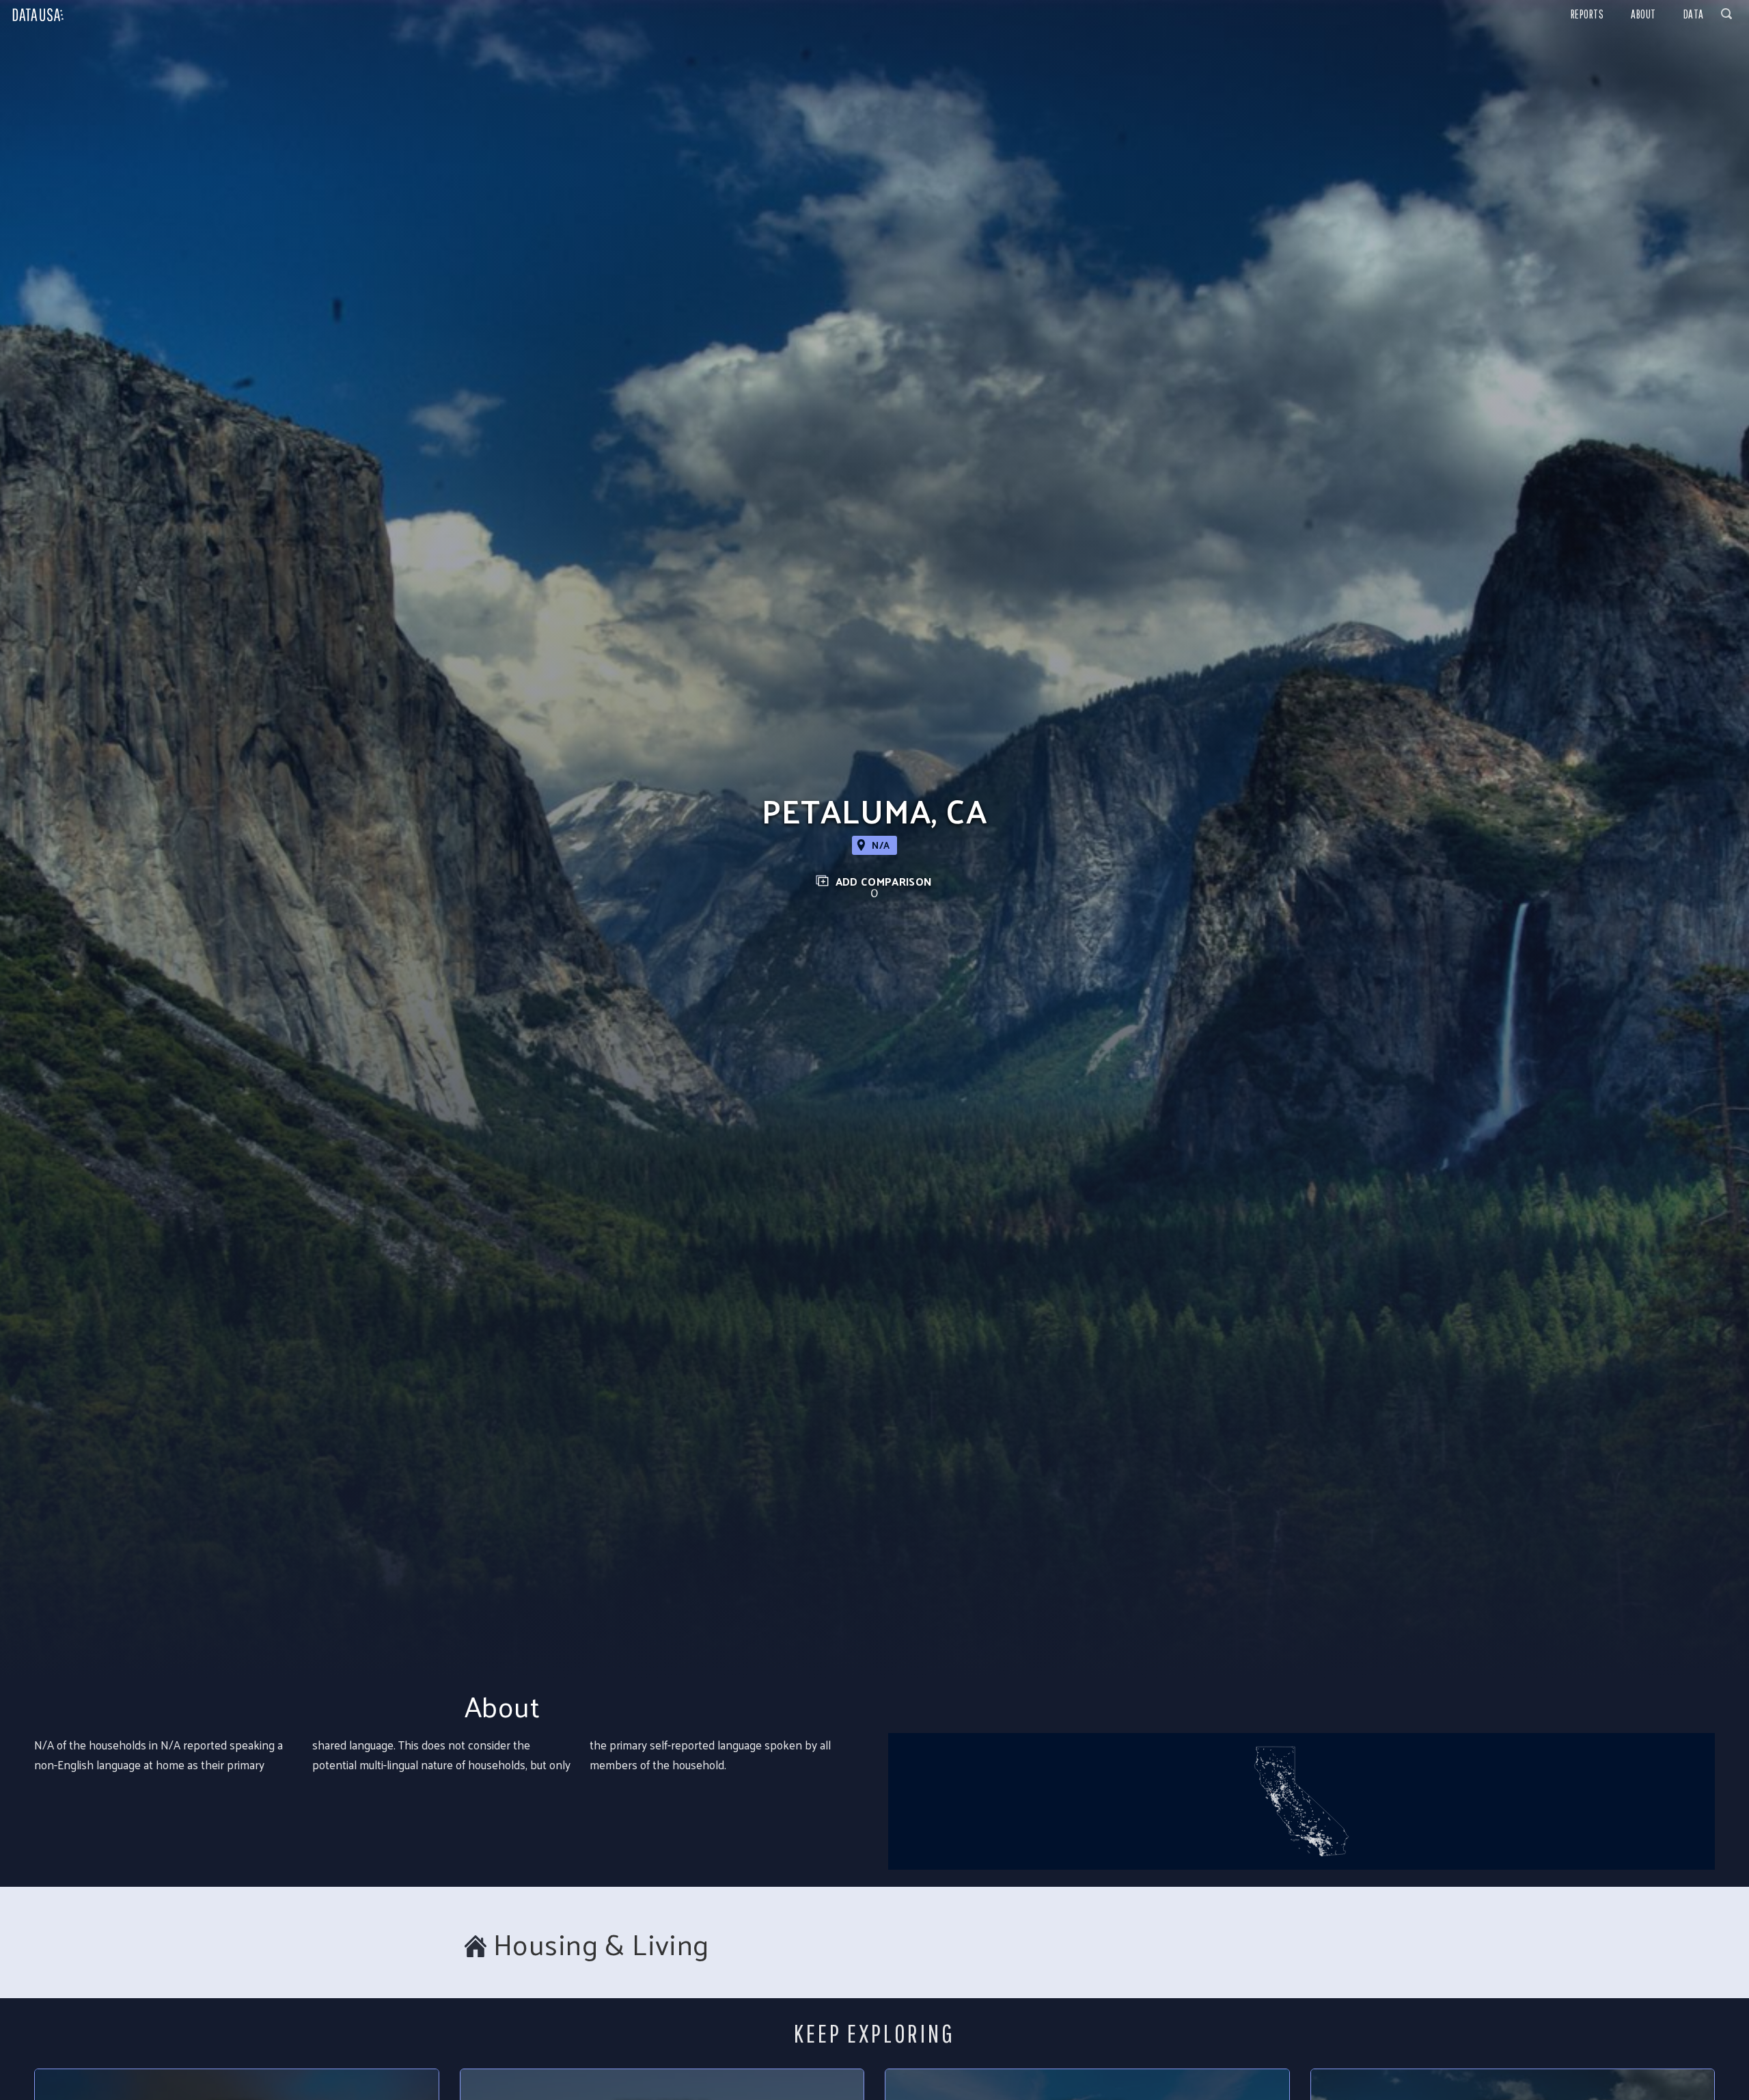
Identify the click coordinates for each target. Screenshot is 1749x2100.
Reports (1587, 14)
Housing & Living (601, 1944)
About (1643, 14)
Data (1694, 14)
